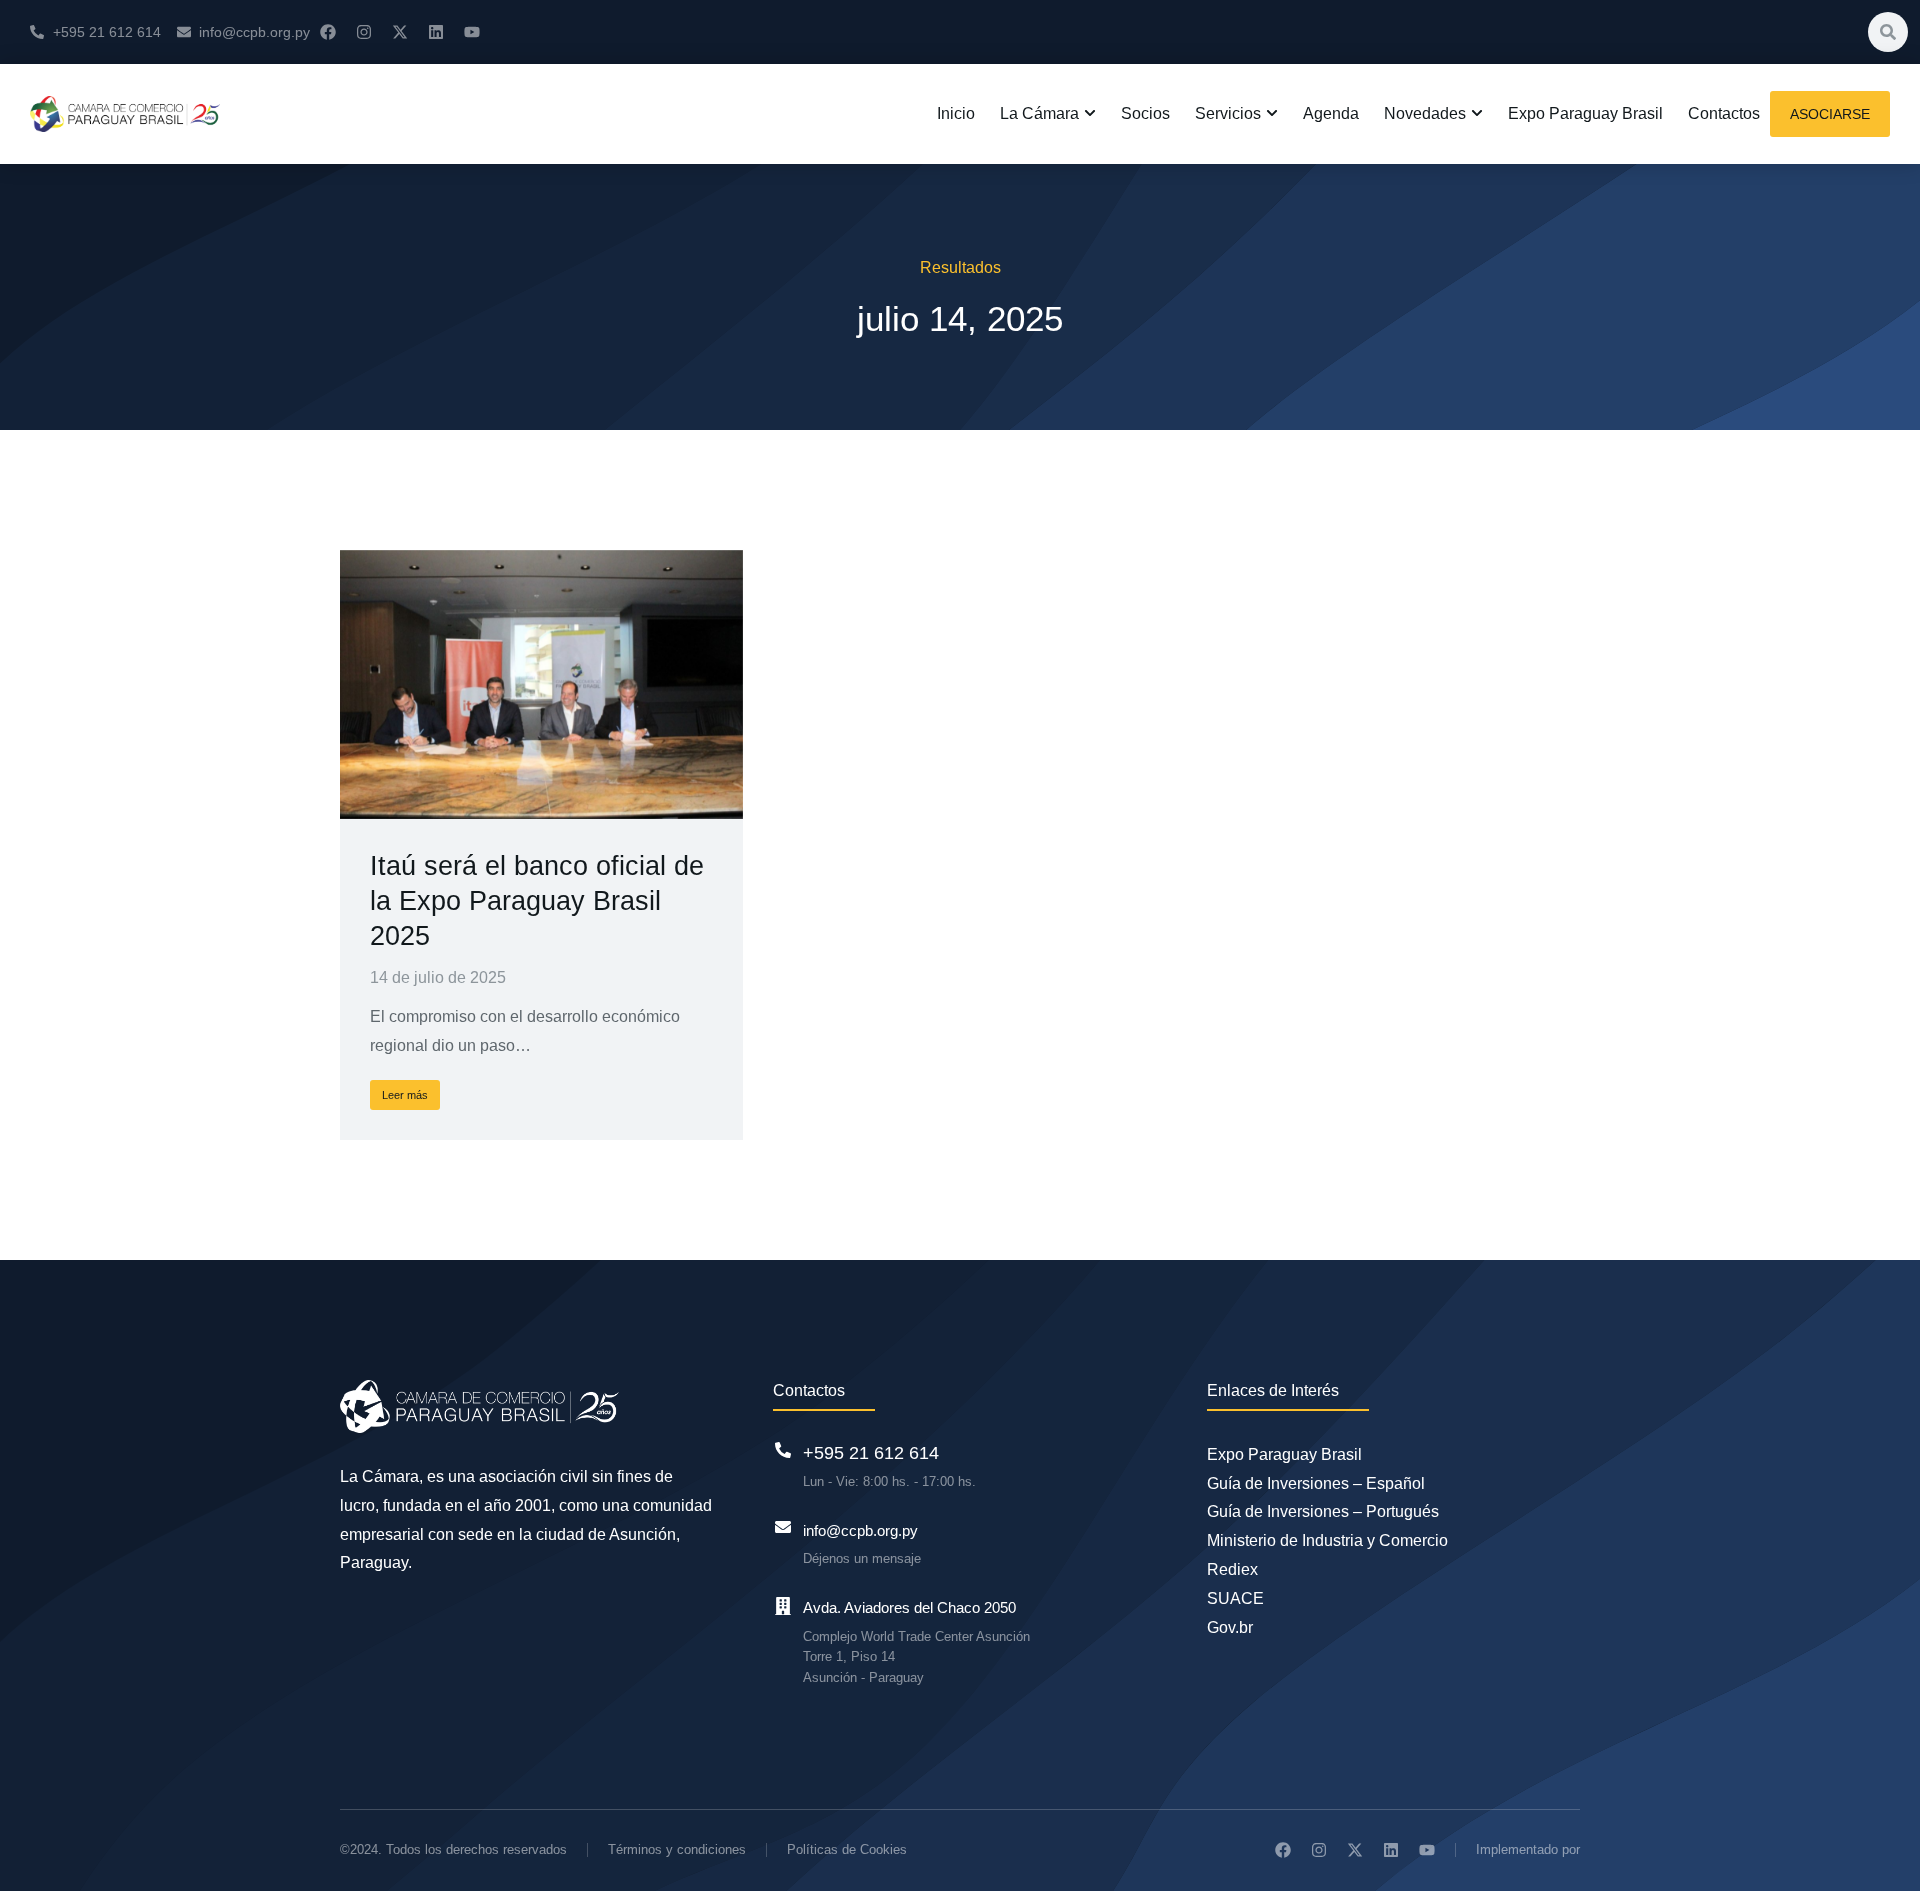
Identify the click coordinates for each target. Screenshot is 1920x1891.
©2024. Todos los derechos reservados (453, 1849)
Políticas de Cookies (847, 1849)
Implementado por (1528, 1849)
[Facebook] (328, 32)
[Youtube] (472, 32)
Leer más (405, 1095)
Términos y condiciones (677, 1849)
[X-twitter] (400, 32)
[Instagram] (364, 32)
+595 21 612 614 (871, 1453)
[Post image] (541, 684)
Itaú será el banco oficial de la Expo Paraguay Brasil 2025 (537, 901)
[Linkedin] (436, 32)
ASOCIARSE (1830, 114)
